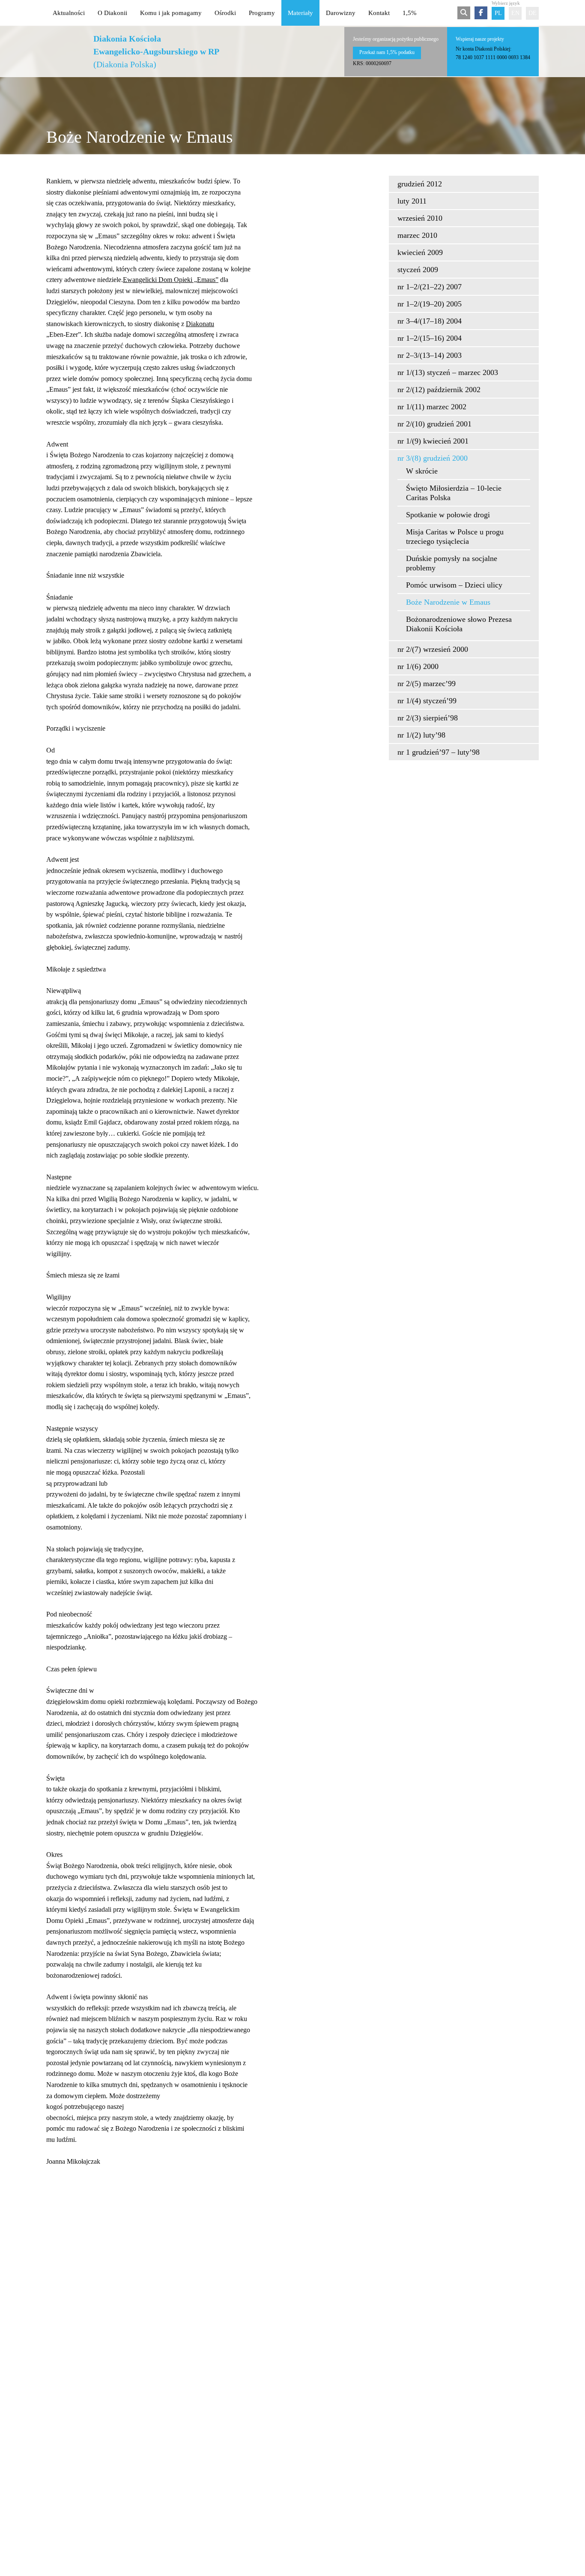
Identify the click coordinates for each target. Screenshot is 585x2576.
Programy (262, 13)
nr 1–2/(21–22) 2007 (430, 287)
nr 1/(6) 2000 (418, 666)
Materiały (300, 13)
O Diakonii (112, 13)
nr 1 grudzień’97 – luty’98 (439, 752)
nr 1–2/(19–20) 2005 (430, 304)
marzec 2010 (417, 235)
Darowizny (341, 13)
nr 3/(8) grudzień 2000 (433, 458)
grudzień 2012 (420, 184)
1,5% (410, 13)
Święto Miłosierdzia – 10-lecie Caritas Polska (454, 493)
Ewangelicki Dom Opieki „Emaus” (171, 280)
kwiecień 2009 (420, 252)
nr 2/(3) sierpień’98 (428, 718)
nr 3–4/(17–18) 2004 (430, 321)
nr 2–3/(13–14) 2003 (430, 355)
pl (498, 13)
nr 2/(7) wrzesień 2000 (433, 649)
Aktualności (69, 13)
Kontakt (379, 13)
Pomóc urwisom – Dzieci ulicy (454, 585)
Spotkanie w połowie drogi (448, 515)
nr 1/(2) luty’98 (421, 735)
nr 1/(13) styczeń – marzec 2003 (448, 372)
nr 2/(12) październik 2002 (439, 390)
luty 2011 (412, 201)
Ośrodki (225, 13)
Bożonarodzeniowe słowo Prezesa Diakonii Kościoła (459, 624)
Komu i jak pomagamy (171, 13)
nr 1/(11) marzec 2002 (432, 407)
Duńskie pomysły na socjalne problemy (452, 563)
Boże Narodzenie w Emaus (448, 602)
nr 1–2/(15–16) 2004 (430, 338)
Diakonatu (200, 324)
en (515, 13)
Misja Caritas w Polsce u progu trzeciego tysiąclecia (455, 537)
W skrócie (422, 471)
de (533, 13)
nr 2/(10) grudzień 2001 (434, 424)
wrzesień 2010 (420, 218)
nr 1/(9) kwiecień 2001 (433, 441)
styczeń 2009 (418, 270)
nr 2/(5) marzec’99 (427, 684)
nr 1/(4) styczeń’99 (427, 701)
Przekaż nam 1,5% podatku (387, 52)
